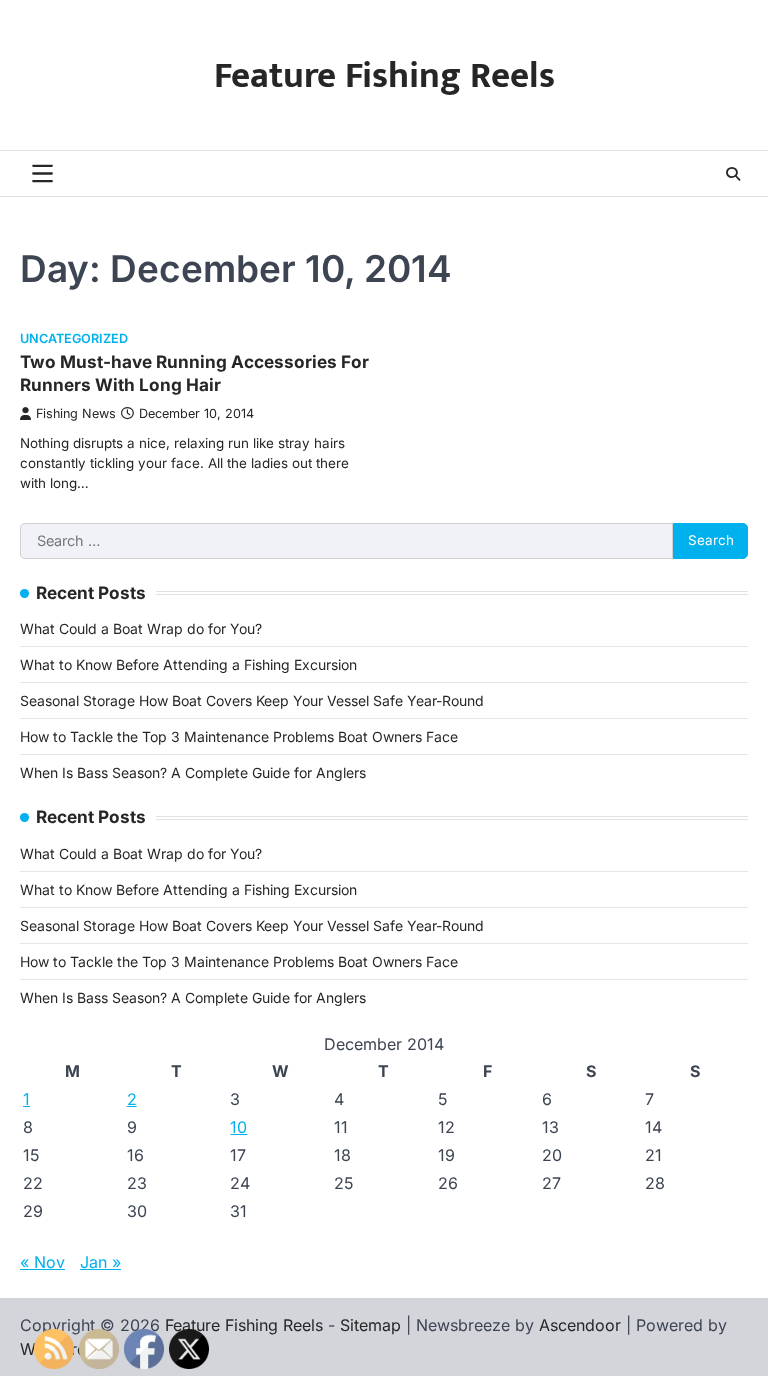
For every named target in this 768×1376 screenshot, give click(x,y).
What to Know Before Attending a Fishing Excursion (188, 664)
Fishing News (76, 413)
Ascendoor (580, 1325)
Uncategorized (74, 338)
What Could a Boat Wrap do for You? (141, 628)
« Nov (42, 1262)
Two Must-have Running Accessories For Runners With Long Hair (194, 372)
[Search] (733, 174)
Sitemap (370, 1325)
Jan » (100, 1262)
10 (238, 1127)
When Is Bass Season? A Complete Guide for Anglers (193, 772)
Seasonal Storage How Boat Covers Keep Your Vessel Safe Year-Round (252, 700)
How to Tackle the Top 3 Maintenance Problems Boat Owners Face (239, 736)
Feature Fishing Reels (384, 76)
